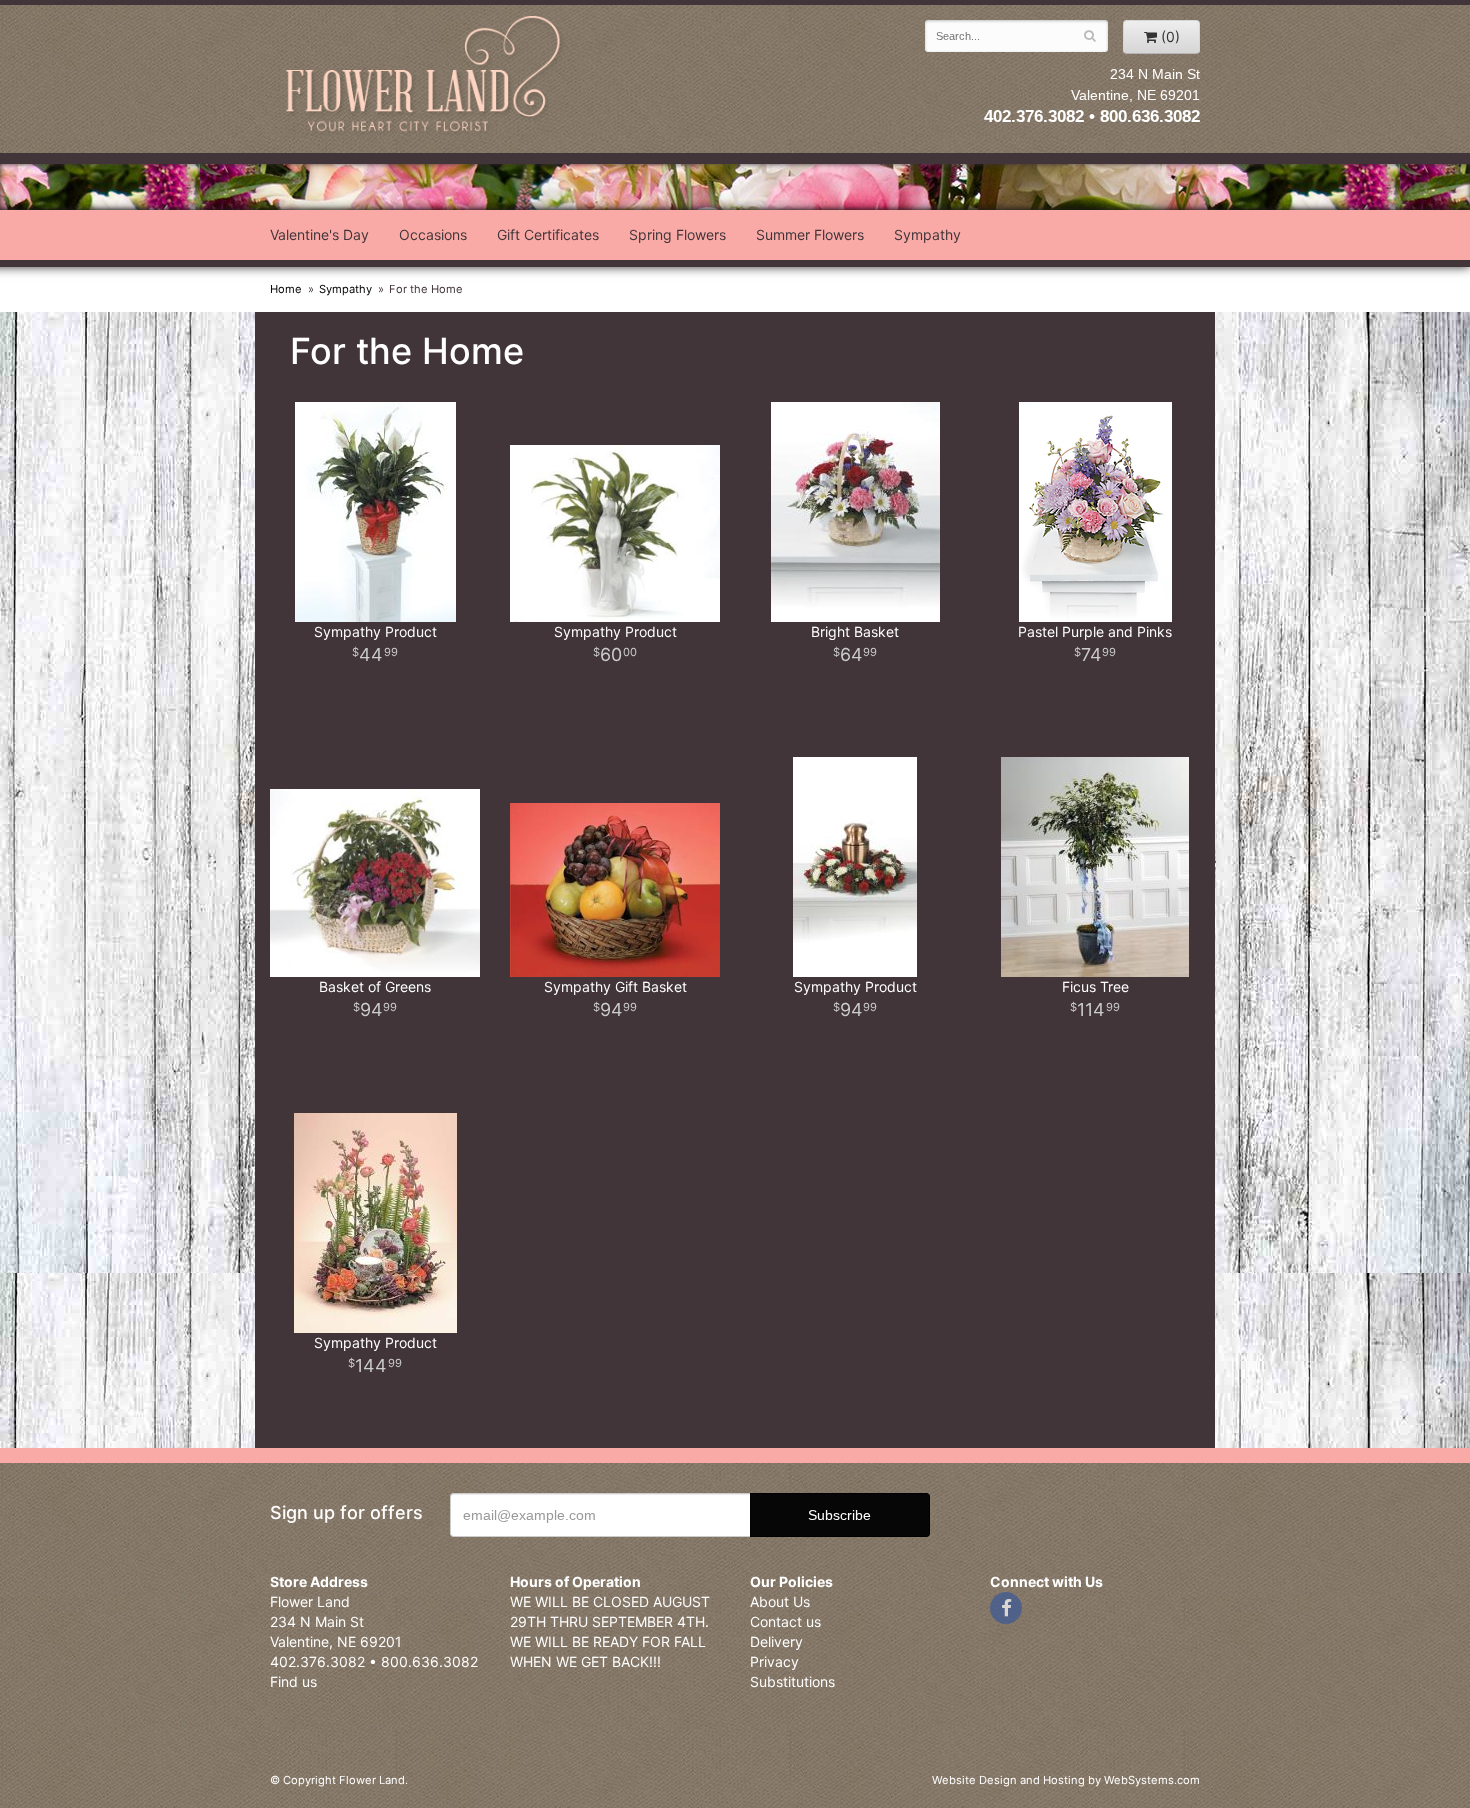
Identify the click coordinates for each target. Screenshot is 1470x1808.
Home (286, 289)
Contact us (785, 1621)
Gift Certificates (548, 234)
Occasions (433, 234)
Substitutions (792, 1681)
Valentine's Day (319, 234)
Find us (293, 1681)
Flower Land (425, 76)
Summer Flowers (810, 234)
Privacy (774, 1661)
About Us (780, 1601)
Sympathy (927, 234)
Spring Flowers (677, 234)
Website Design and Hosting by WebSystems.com (1066, 1780)
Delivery (776, 1641)
